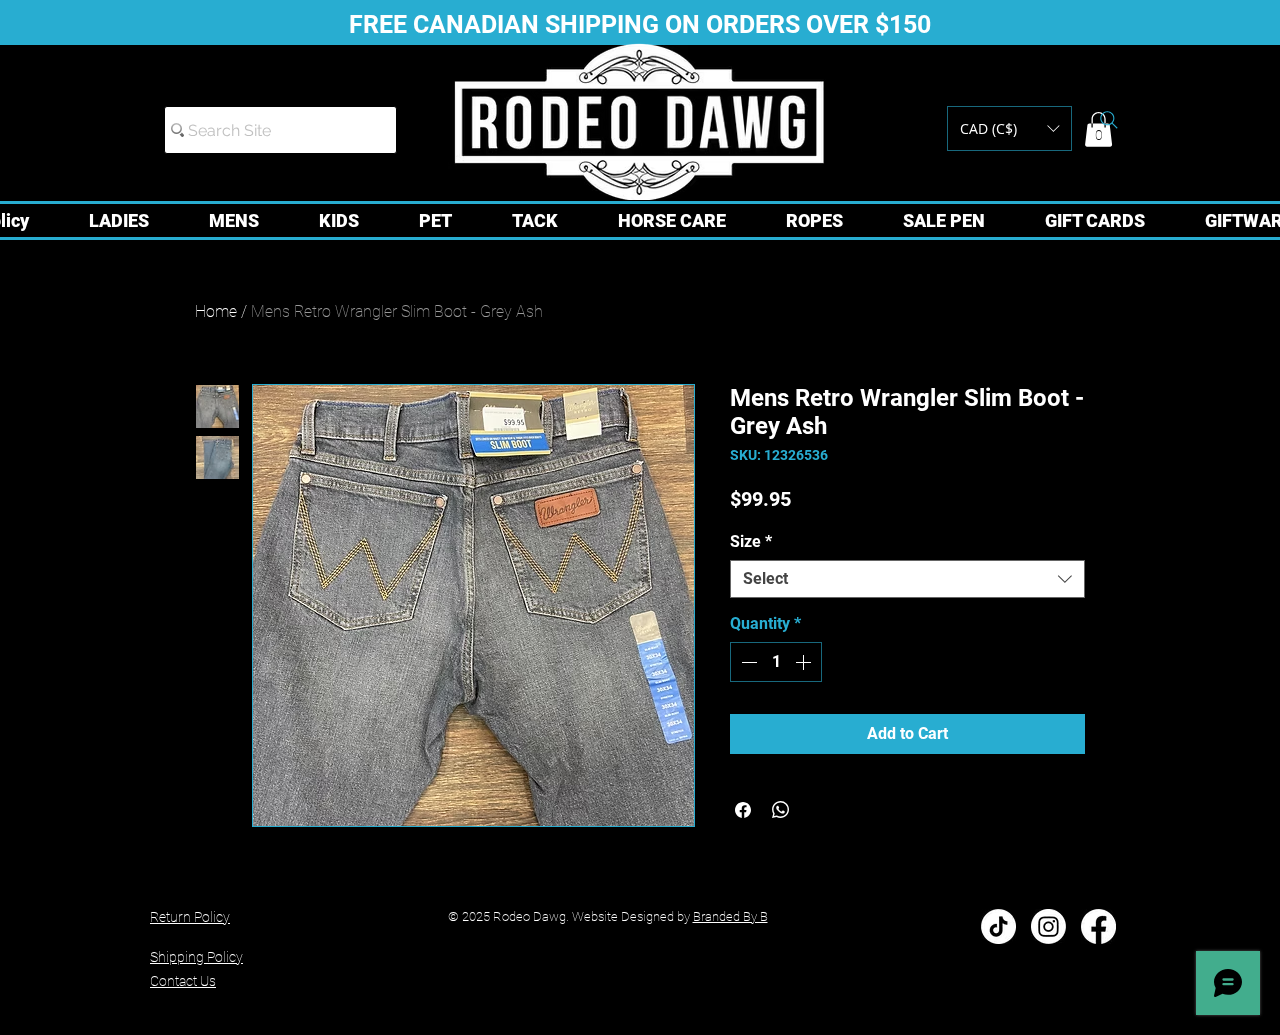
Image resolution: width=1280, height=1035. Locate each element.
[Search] (1109, 120)
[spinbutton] (776, 662)
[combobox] (907, 579)
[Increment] (805, 662)
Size (751, 541)
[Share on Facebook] (743, 810)
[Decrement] (747, 662)
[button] (1009, 128)
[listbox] (1009, 128)
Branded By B (730, 916)
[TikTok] (998, 926)
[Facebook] (1098, 926)
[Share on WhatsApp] (781, 810)
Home (216, 311)
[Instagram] (1048, 926)
